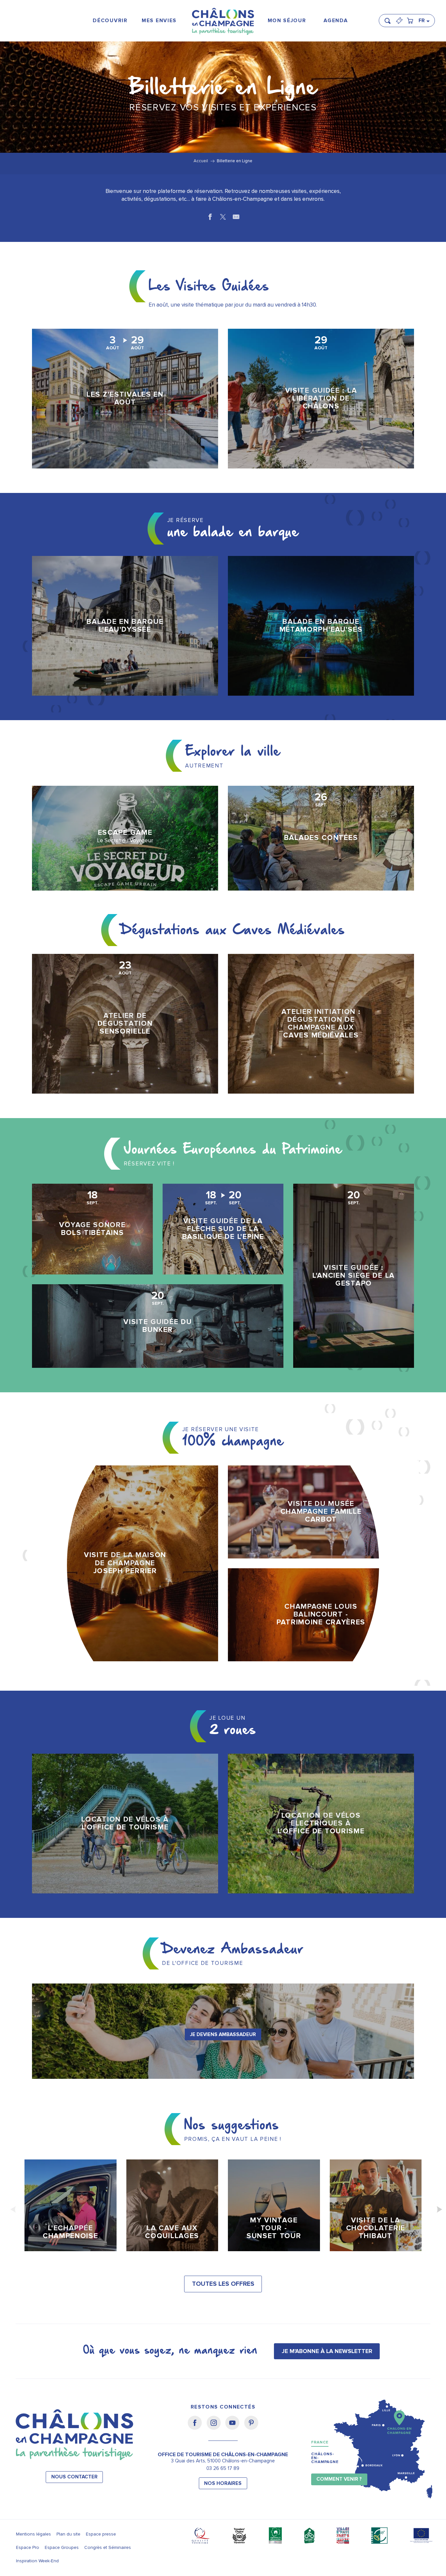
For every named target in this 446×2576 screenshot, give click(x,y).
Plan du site (68, 2534)
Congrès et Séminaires (108, 2547)
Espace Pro (28, 2547)
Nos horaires (223, 2483)
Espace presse (101, 2534)
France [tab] (320, 2442)
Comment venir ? (339, 2479)
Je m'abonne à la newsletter (327, 2351)
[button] (390, 18)
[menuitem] (110, 21)
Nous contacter (74, 2477)
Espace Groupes (62, 2547)
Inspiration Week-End (37, 2561)
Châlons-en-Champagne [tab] (325, 2458)
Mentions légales (33, 2534)
